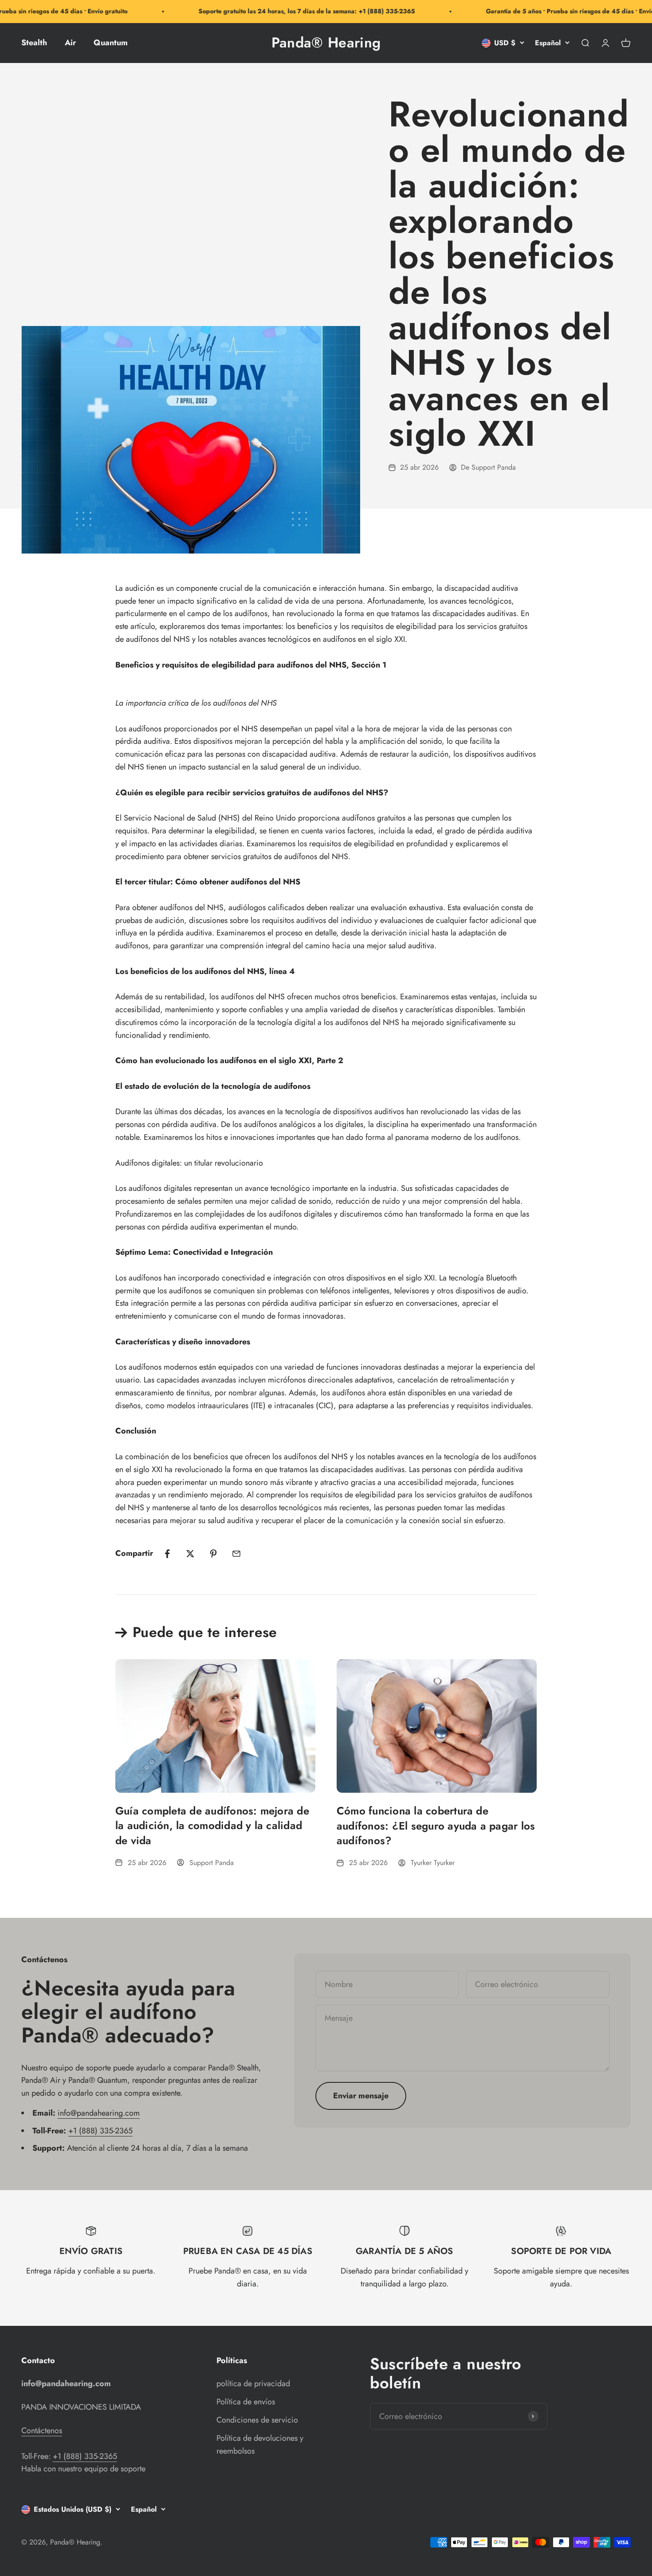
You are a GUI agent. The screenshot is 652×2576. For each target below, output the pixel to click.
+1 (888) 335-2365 (100, 2131)
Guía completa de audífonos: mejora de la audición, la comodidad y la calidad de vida (212, 1826)
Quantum (111, 43)
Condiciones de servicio (257, 2420)
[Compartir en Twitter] (190, 1554)
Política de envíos (246, 2402)
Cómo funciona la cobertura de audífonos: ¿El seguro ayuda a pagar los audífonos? (436, 1826)
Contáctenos (42, 2431)
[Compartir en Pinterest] (213, 1554)
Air (70, 43)
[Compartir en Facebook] (167, 1554)
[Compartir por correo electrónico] (236, 1554)
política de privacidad (253, 2384)
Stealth (34, 43)
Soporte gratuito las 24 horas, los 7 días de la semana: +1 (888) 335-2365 (282, 11)
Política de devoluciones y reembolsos (260, 2444)
